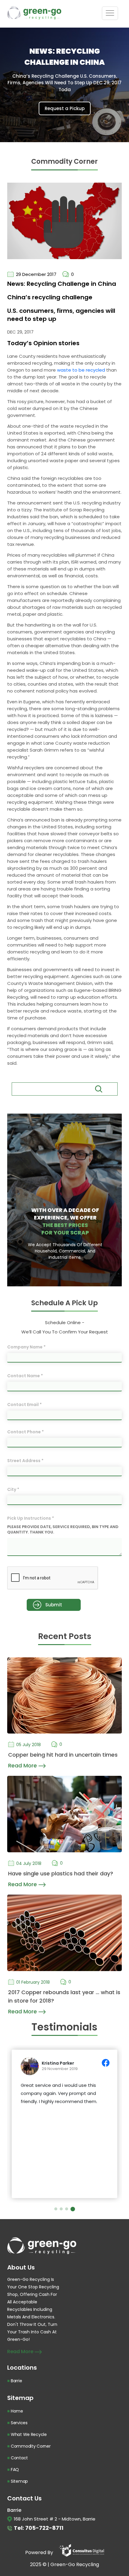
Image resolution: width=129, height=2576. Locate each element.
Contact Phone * (25, 1432)
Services (19, 2423)
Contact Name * (25, 1376)
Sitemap (19, 2481)
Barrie (16, 2381)
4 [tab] (73, 2209)
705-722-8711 (44, 2528)
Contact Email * (24, 1405)
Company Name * (26, 1347)
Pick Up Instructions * (31, 1518)
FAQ (15, 2470)
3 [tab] (68, 2209)
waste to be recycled (81, 370)
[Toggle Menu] (110, 13)
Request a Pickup (65, 108)
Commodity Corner (31, 2446)
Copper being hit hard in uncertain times (63, 1755)
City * (13, 1489)
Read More (23, 1765)
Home (17, 2411)
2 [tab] (63, 2209)
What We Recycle (29, 2434)
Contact (19, 2458)
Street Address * (25, 1461)
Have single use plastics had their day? (61, 1873)
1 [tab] (57, 2209)
